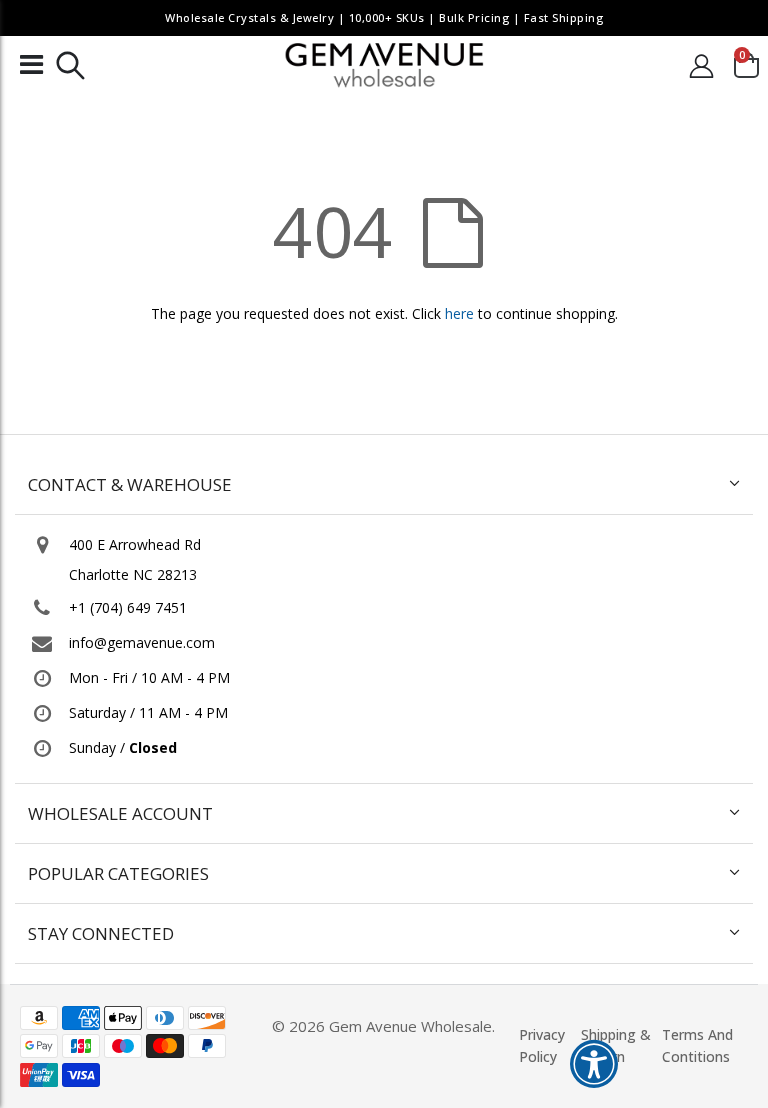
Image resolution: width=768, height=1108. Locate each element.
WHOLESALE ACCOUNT (120, 813)
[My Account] (702, 65)
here (459, 313)
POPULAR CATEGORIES (118, 873)
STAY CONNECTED (101, 933)
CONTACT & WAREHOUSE (130, 484)
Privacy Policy (542, 1045)
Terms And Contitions (697, 1045)
